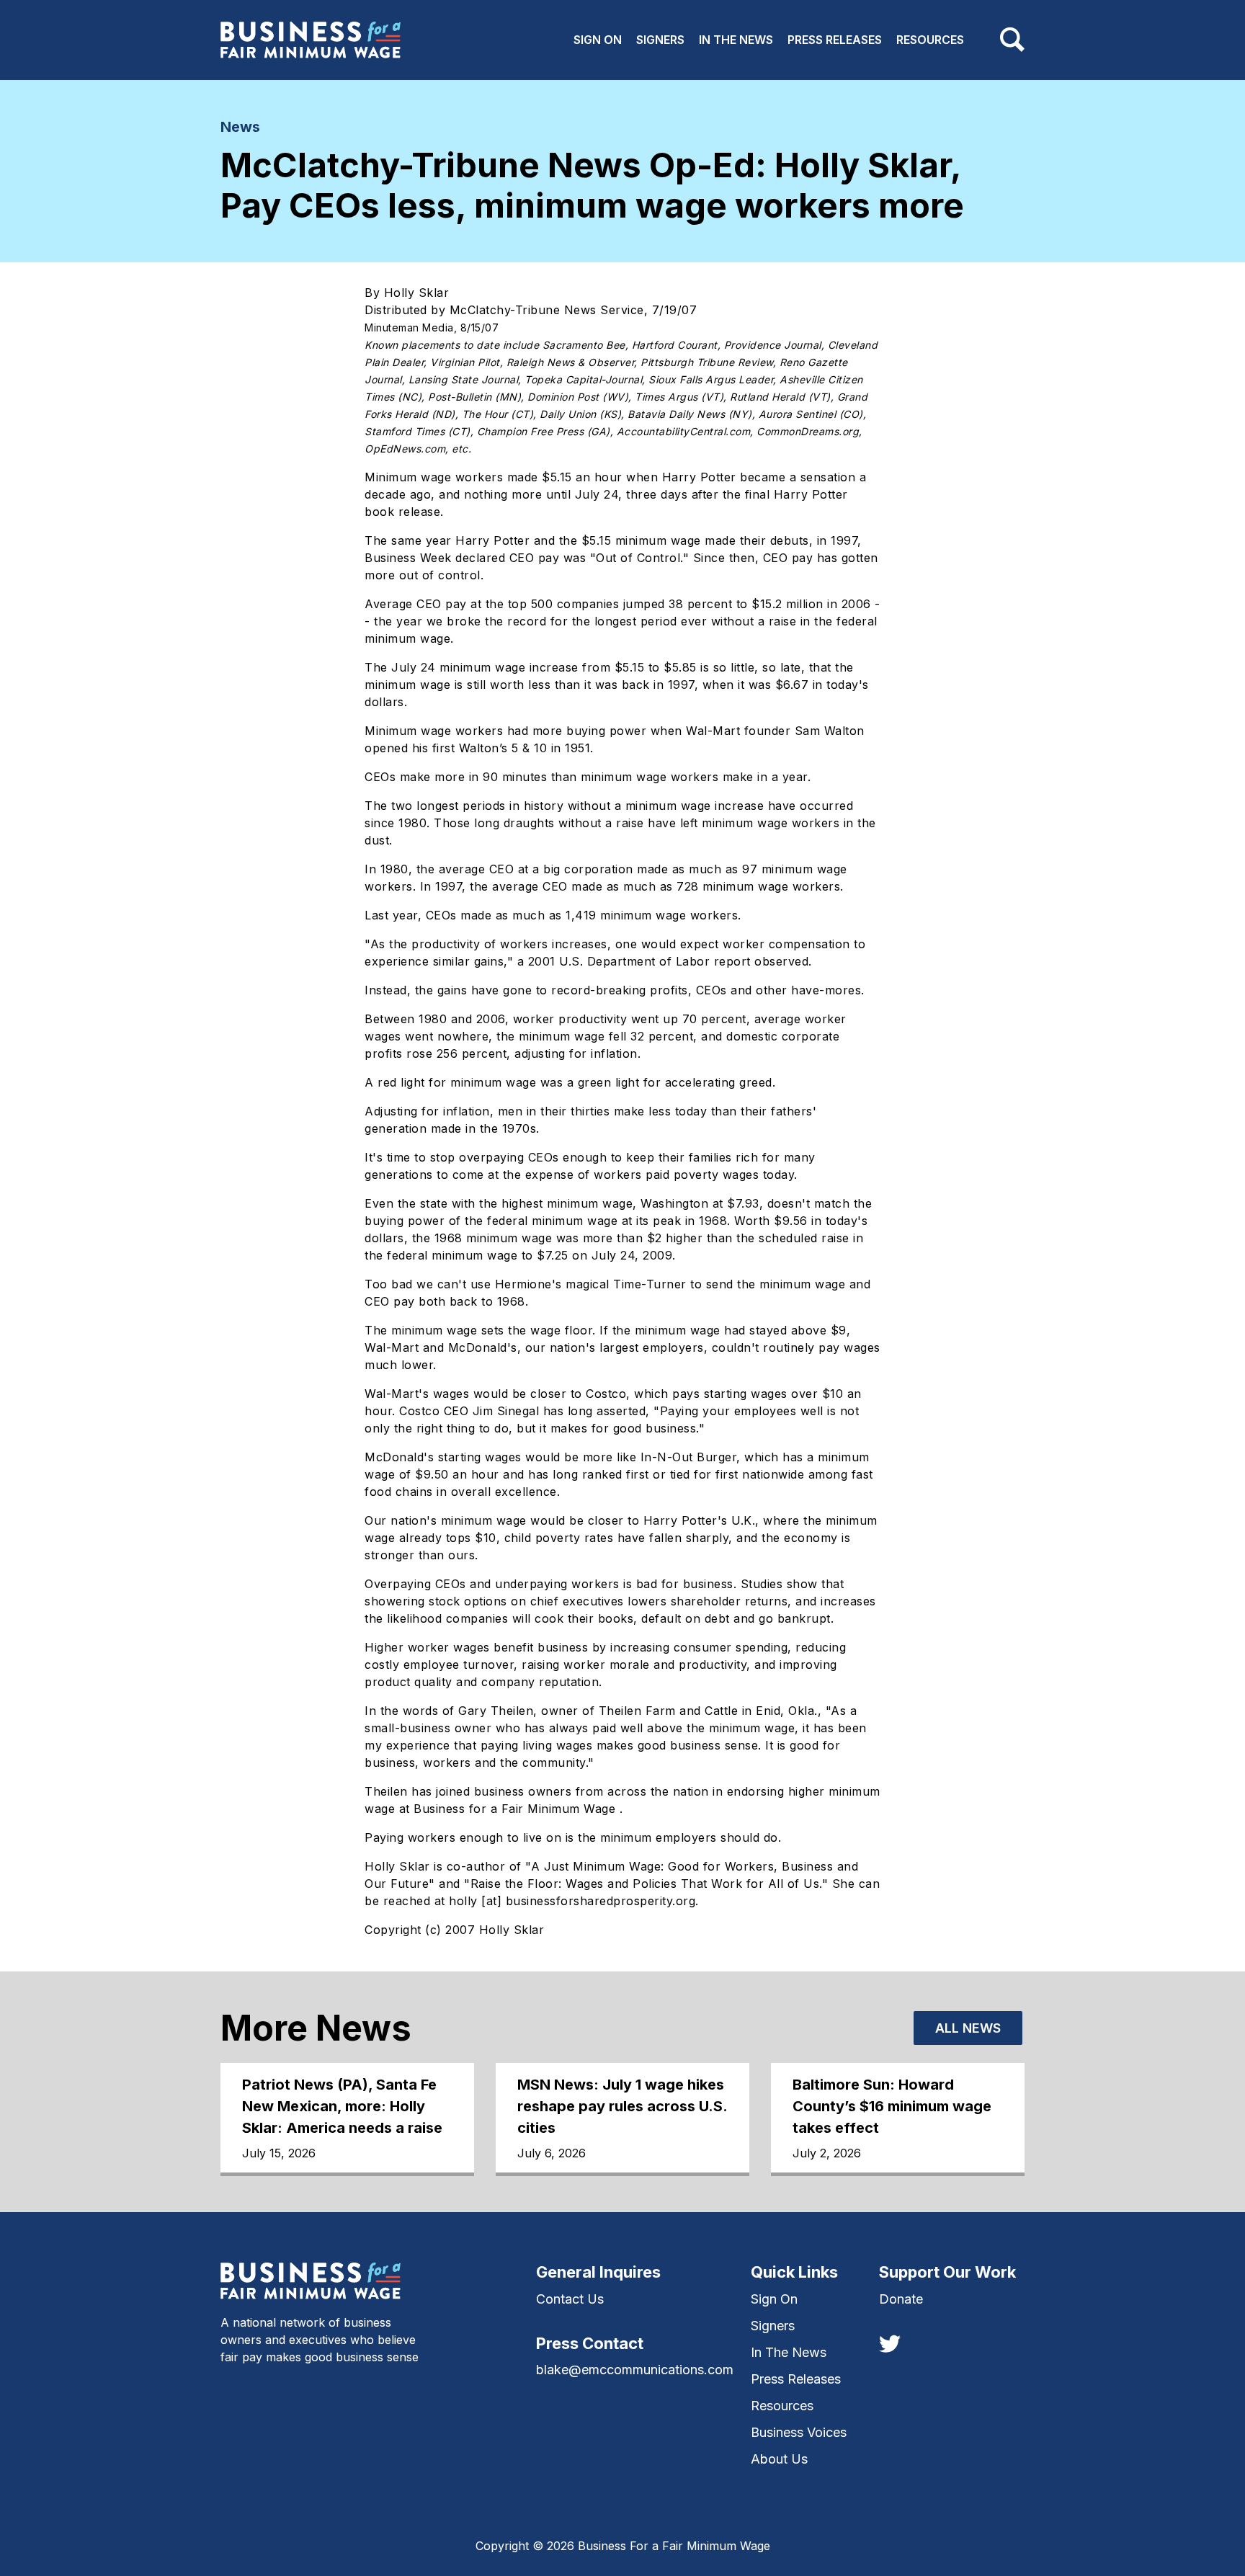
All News (968, 2028)
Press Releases (835, 40)
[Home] (311, 40)
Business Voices (799, 2432)
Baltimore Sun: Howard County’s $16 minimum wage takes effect (892, 2106)
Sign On (598, 40)
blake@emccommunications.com (635, 2370)
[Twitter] (890, 2343)
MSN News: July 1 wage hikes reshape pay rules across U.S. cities (622, 2106)
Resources (930, 40)
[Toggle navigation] (1012, 40)
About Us (779, 2459)
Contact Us (570, 2299)
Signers (660, 40)
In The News (736, 40)
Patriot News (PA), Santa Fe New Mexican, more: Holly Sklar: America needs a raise (342, 2106)
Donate (901, 2299)
